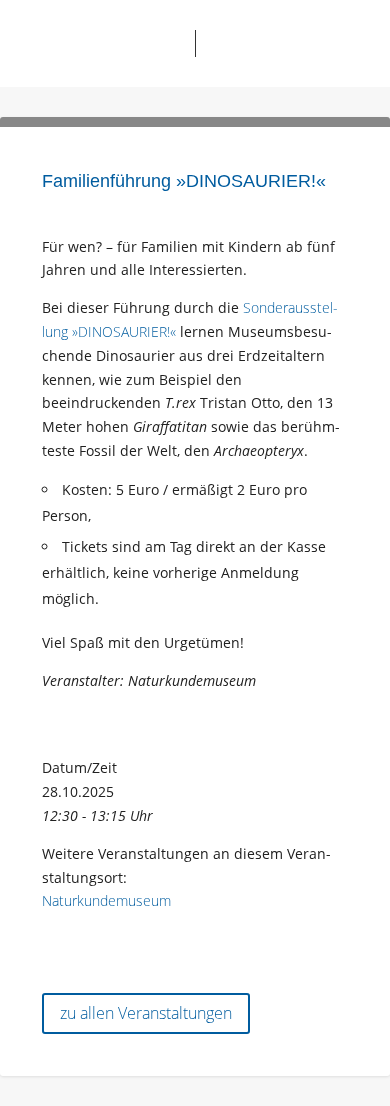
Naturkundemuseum (106, 900)
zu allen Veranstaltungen (146, 1013)
